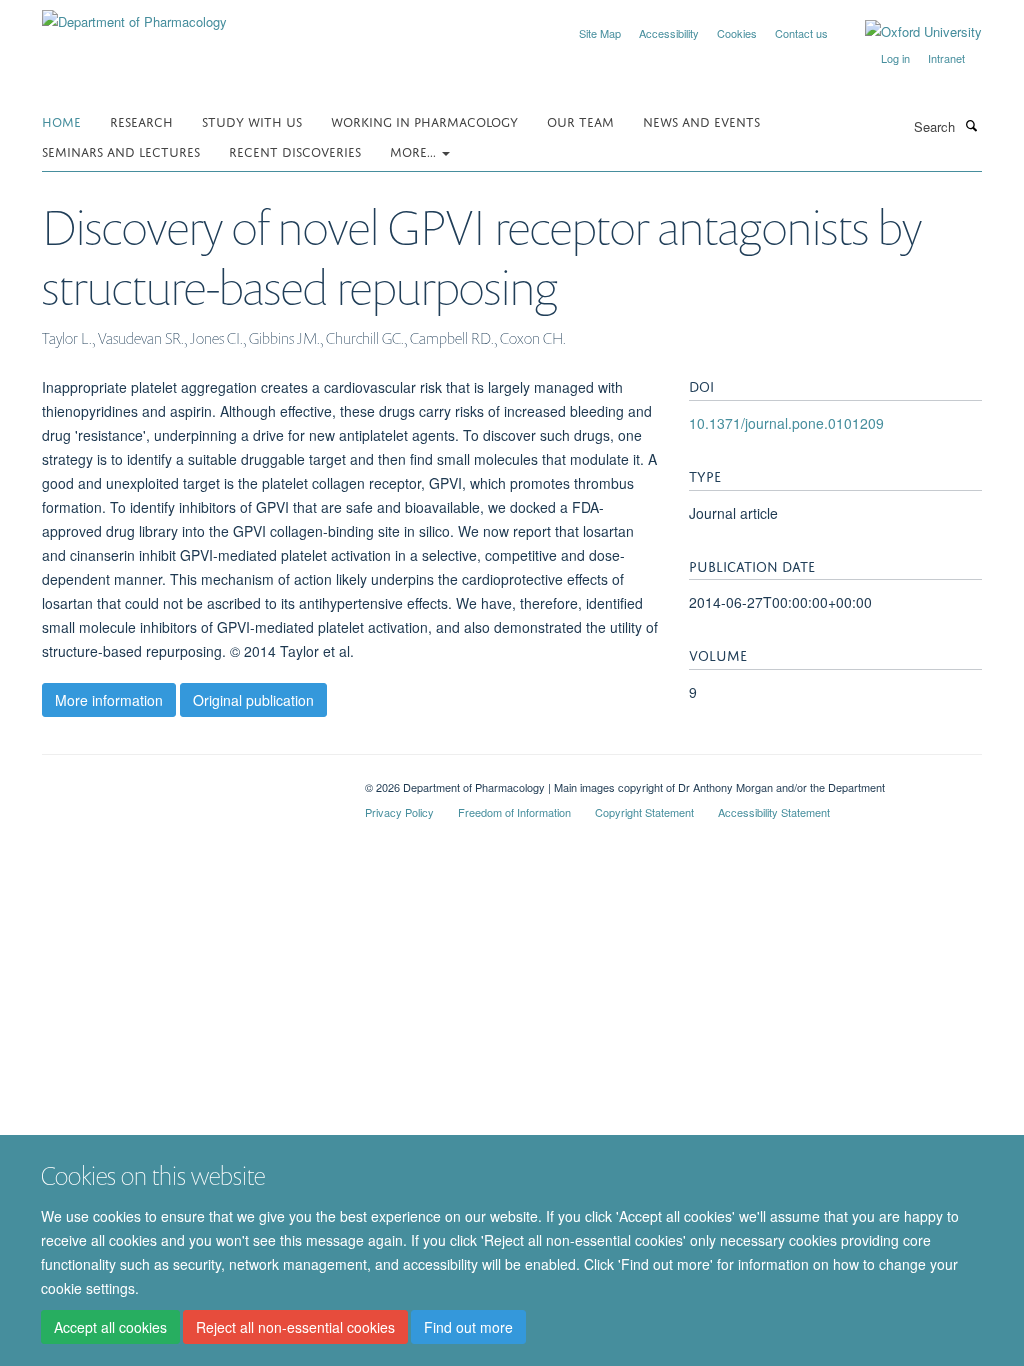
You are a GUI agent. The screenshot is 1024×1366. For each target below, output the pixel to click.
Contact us (801, 33)
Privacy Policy (399, 812)
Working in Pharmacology (424, 120)
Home (61, 120)
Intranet (946, 58)
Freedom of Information (514, 812)
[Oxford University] (908, 32)
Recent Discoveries (295, 150)
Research (141, 120)
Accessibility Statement (774, 812)
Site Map (600, 33)
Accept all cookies (110, 1327)
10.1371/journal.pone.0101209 (786, 423)
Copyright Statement (644, 812)
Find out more (468, 1327)
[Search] (971, 125)
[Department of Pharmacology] (134, 14)
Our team (580, 120)
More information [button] (109, 700)
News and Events (701, 120)
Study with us (252, 120)
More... (415, 150)
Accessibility (669, 33)
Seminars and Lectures (121, 150)
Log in (895, 58)
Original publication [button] (253, 700)
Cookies (737, 33)
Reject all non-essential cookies (295, 1327)
